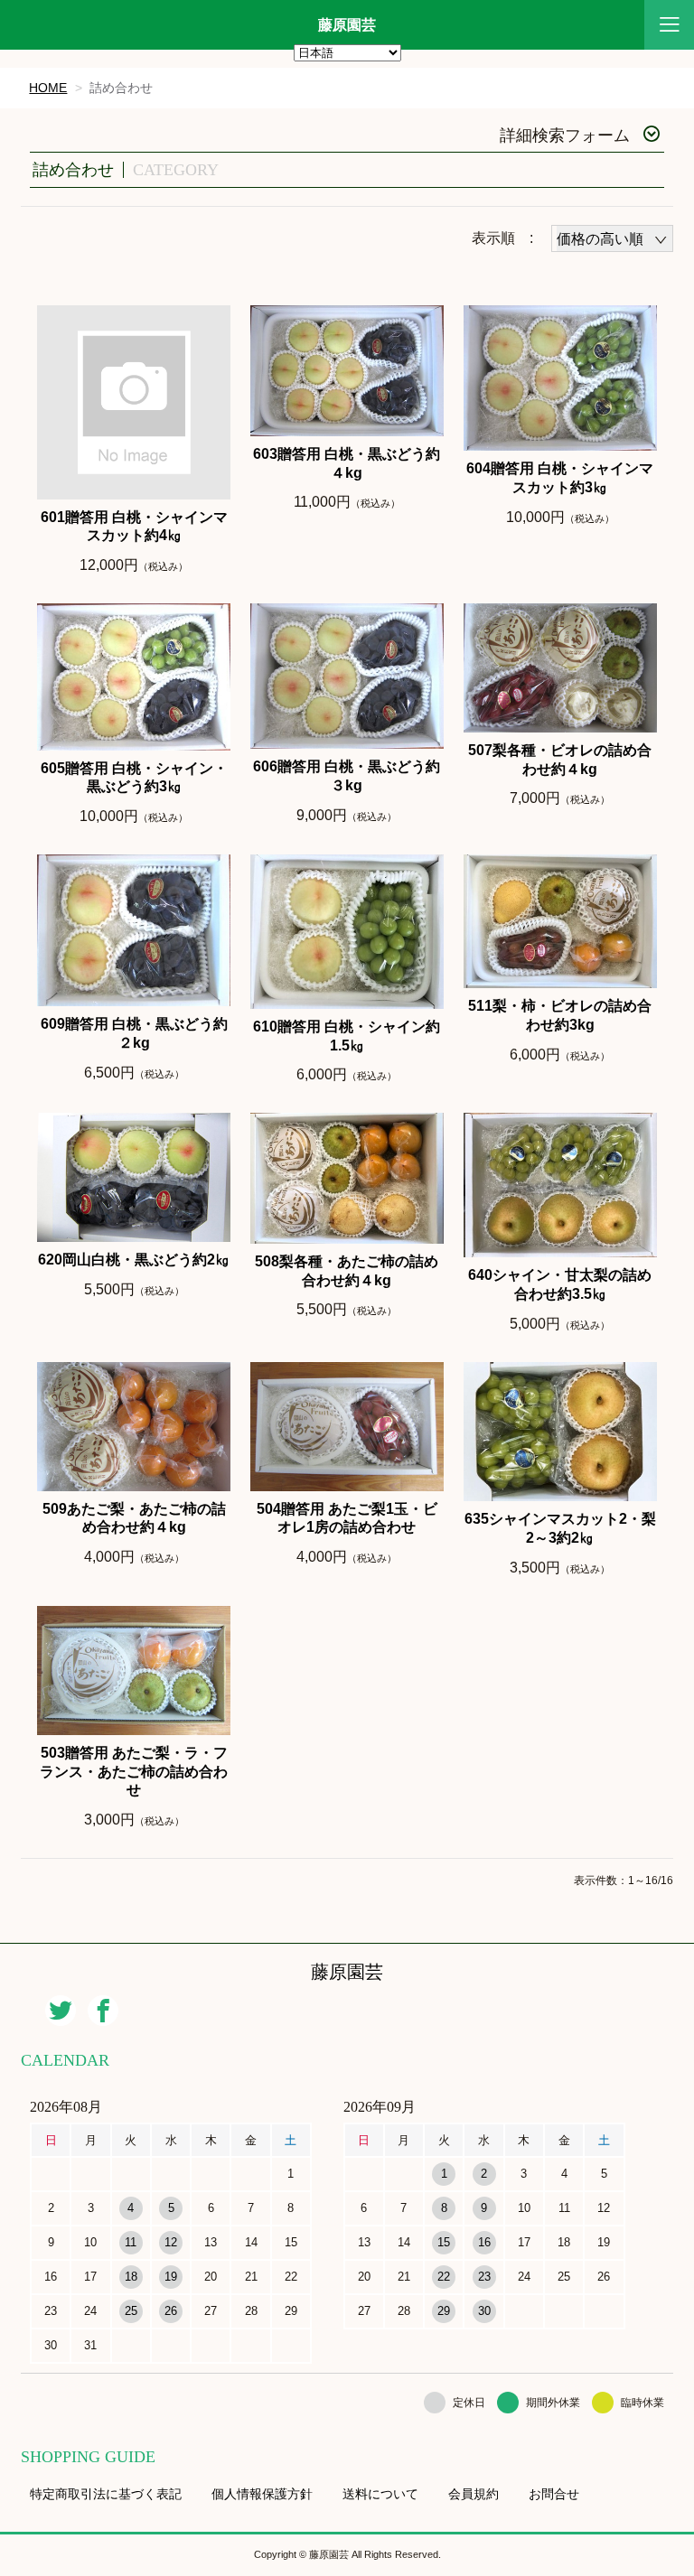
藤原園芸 (347, 25)
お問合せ (554, 2494)
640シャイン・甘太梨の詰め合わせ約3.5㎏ (560, 1284)
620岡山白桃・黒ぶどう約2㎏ (134, 1260)
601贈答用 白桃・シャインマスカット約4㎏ (134, 527)
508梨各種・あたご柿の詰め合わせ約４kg (347, 1271)
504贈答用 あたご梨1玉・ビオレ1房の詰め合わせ (347, 1518)
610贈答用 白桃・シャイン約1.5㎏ (347, 1036)
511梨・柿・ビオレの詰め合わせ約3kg (560, 1015)
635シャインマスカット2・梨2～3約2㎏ (560, 1528)
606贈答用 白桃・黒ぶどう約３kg (347, 776)
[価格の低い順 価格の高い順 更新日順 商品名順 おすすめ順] (612, 238)
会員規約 (474, 2494)
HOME (48, 88)
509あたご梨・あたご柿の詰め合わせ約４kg (134, 1518)
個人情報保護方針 (262, 2494)
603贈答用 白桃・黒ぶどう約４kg (347, 463)
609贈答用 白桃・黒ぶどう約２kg (134, 1033)
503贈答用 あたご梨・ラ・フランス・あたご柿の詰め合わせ (134, 1772)
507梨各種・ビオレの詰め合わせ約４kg (560, 760)
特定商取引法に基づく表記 (106, 2494)
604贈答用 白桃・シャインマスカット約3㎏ (560, 478)
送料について (380, 2494)
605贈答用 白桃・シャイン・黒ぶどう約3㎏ (134, 778)
